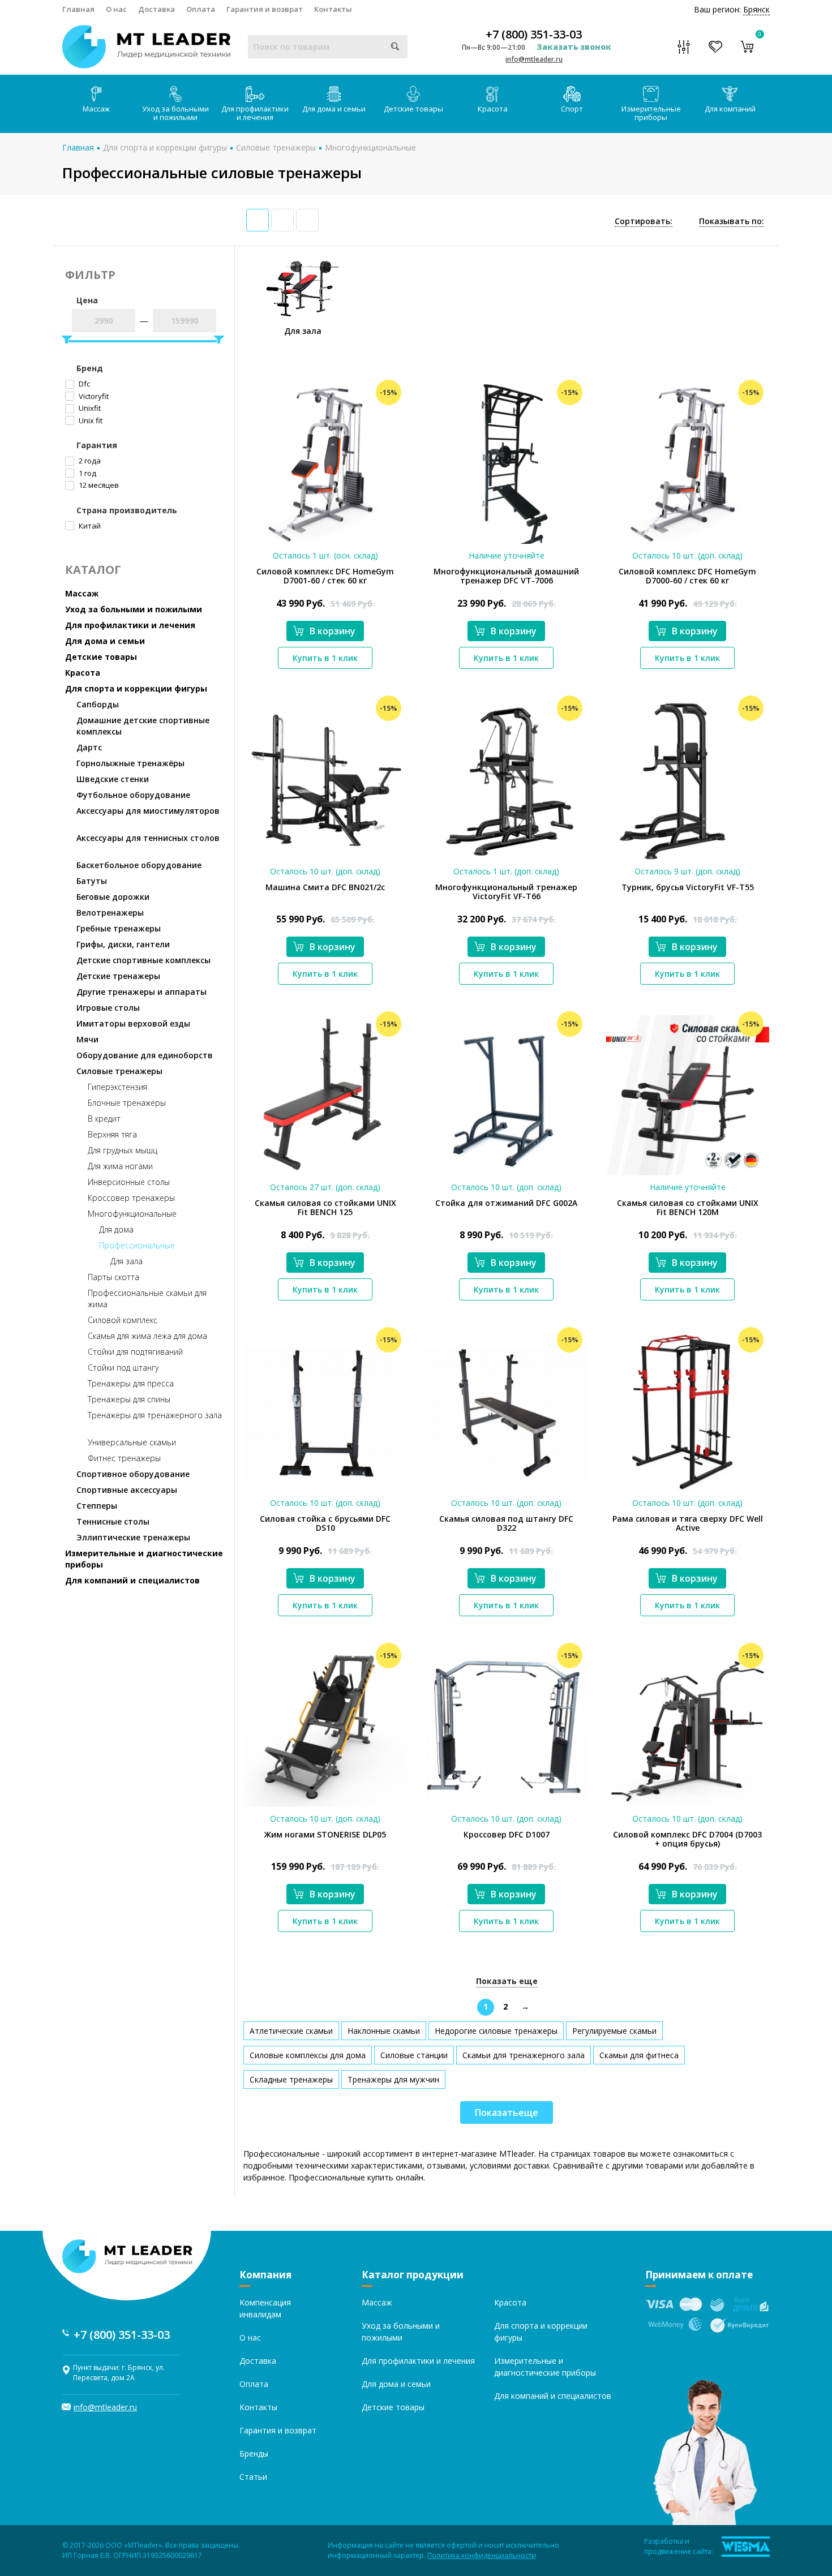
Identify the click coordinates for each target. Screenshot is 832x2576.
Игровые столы (108, 1008)
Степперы (97, 1506)
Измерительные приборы (651, 113)
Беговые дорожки (113, 897)
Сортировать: (644, 221)
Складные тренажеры (291, 2079)
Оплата (201, 9)
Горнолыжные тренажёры (130, 763)
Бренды (254, 2453)
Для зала (126, 1261)
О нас (116, 9)
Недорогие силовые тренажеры (496, 2031)
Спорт (572, 109)
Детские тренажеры (118, 976)
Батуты (92, 881)
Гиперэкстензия (117, 1087)
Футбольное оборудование (133, 795)
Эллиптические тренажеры (133, 1537)
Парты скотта (113, 1277)
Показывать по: (732, 221)
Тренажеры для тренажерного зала (155, 1415)
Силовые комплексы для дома (308, 2055)
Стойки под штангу (123, 1368)
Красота (493, 109)
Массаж (96, 109)
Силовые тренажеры (276, 147)
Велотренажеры (110, 913)
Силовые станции (414, 2055)
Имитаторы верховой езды (133, 1023)
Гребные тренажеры (119, 928)
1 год (87, 473)
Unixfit (89, 408)
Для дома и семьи (334, 109)
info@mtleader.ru (534, 59)
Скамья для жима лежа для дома (147, 1336)
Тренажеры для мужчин (393, 2079)
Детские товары (413, 109)
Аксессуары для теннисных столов (148, 838)
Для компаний (730, 109)
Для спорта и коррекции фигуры (165, 147)
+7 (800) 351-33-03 (534, 35)
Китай (89, 526)
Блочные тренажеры (127, 1103)
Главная (78, 9)
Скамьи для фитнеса (639, 2055)
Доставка (156, 9)
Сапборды (98, 704)
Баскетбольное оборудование (139, 865)
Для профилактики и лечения (255, 113)
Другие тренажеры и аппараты (141, 992)
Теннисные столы (113, 1521)
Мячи (87, 1039)
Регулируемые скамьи (614, 2031)
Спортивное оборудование (133, 1474)
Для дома (116, 1229)
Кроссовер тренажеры (131, 1198)
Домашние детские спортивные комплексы (143, 726)
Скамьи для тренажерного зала (524, 2055)
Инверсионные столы (129, 1182)
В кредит (104, 1119)
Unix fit (90, 420)
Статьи (253, 2477)
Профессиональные (137, 1245)
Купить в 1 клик (325, 658)
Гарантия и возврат (265, 9)
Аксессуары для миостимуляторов (148, 811)
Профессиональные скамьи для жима (147, 1298)
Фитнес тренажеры (124, 1458)
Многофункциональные (370, 147)
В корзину (333, 631)
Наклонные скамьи (384, 2031)
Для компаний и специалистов (132, 1580)
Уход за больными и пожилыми (175, 113)
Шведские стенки (113, 779)
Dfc (83, 384)
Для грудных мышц (123, 1150)
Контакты (333, 9)
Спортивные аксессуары (127, 1490)
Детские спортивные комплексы (143, 960)
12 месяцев (98, 485)
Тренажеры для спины (129, 1399)
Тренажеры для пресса (131, 1383)
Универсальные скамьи (132, 1442)
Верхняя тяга (112, 1134)
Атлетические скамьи (291, 2031)
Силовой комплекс (123, 1320)
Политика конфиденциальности (482, 2555)
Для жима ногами (120, 1166)
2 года (89, 461)
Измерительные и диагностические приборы (144, 1559)
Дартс (89, 747)
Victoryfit (93, 396)
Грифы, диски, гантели (123, 944)
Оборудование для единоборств (145, 1055)
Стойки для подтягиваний (135, 1352)
